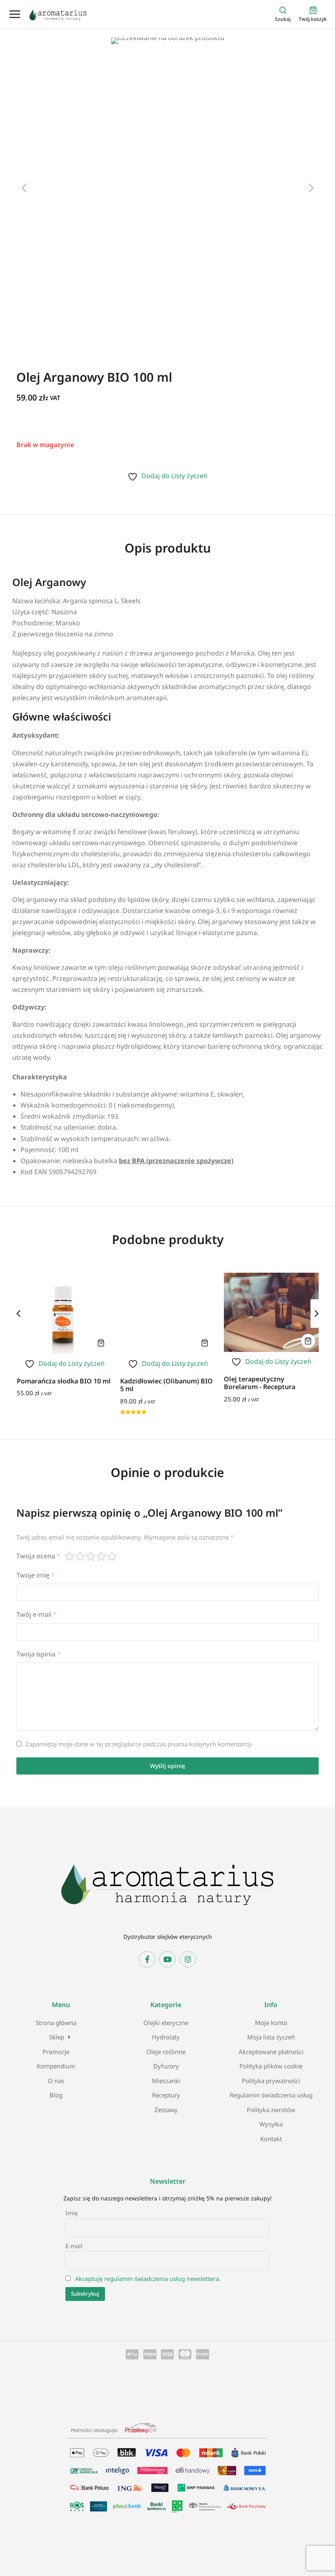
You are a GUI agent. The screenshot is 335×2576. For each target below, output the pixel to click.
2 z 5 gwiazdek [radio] (80, 1556)
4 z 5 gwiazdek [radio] (102, 1556)
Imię (71, 2213)
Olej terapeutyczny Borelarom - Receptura (260, 1383)
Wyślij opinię (167, 1766)
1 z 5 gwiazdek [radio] (70, 1556)
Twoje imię (36, 1575)
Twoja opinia (39, 1654)
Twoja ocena (38, 1556)
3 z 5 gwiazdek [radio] (91, 1556)
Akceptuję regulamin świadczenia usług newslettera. (148, 2279)
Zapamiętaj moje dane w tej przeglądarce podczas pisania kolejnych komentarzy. (139, 1744)
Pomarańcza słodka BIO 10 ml (64, 1381)
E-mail (74, 2246)
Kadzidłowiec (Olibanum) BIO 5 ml (166, 1385)
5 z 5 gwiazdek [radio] (112, 1556)
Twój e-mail (37, 1614)
